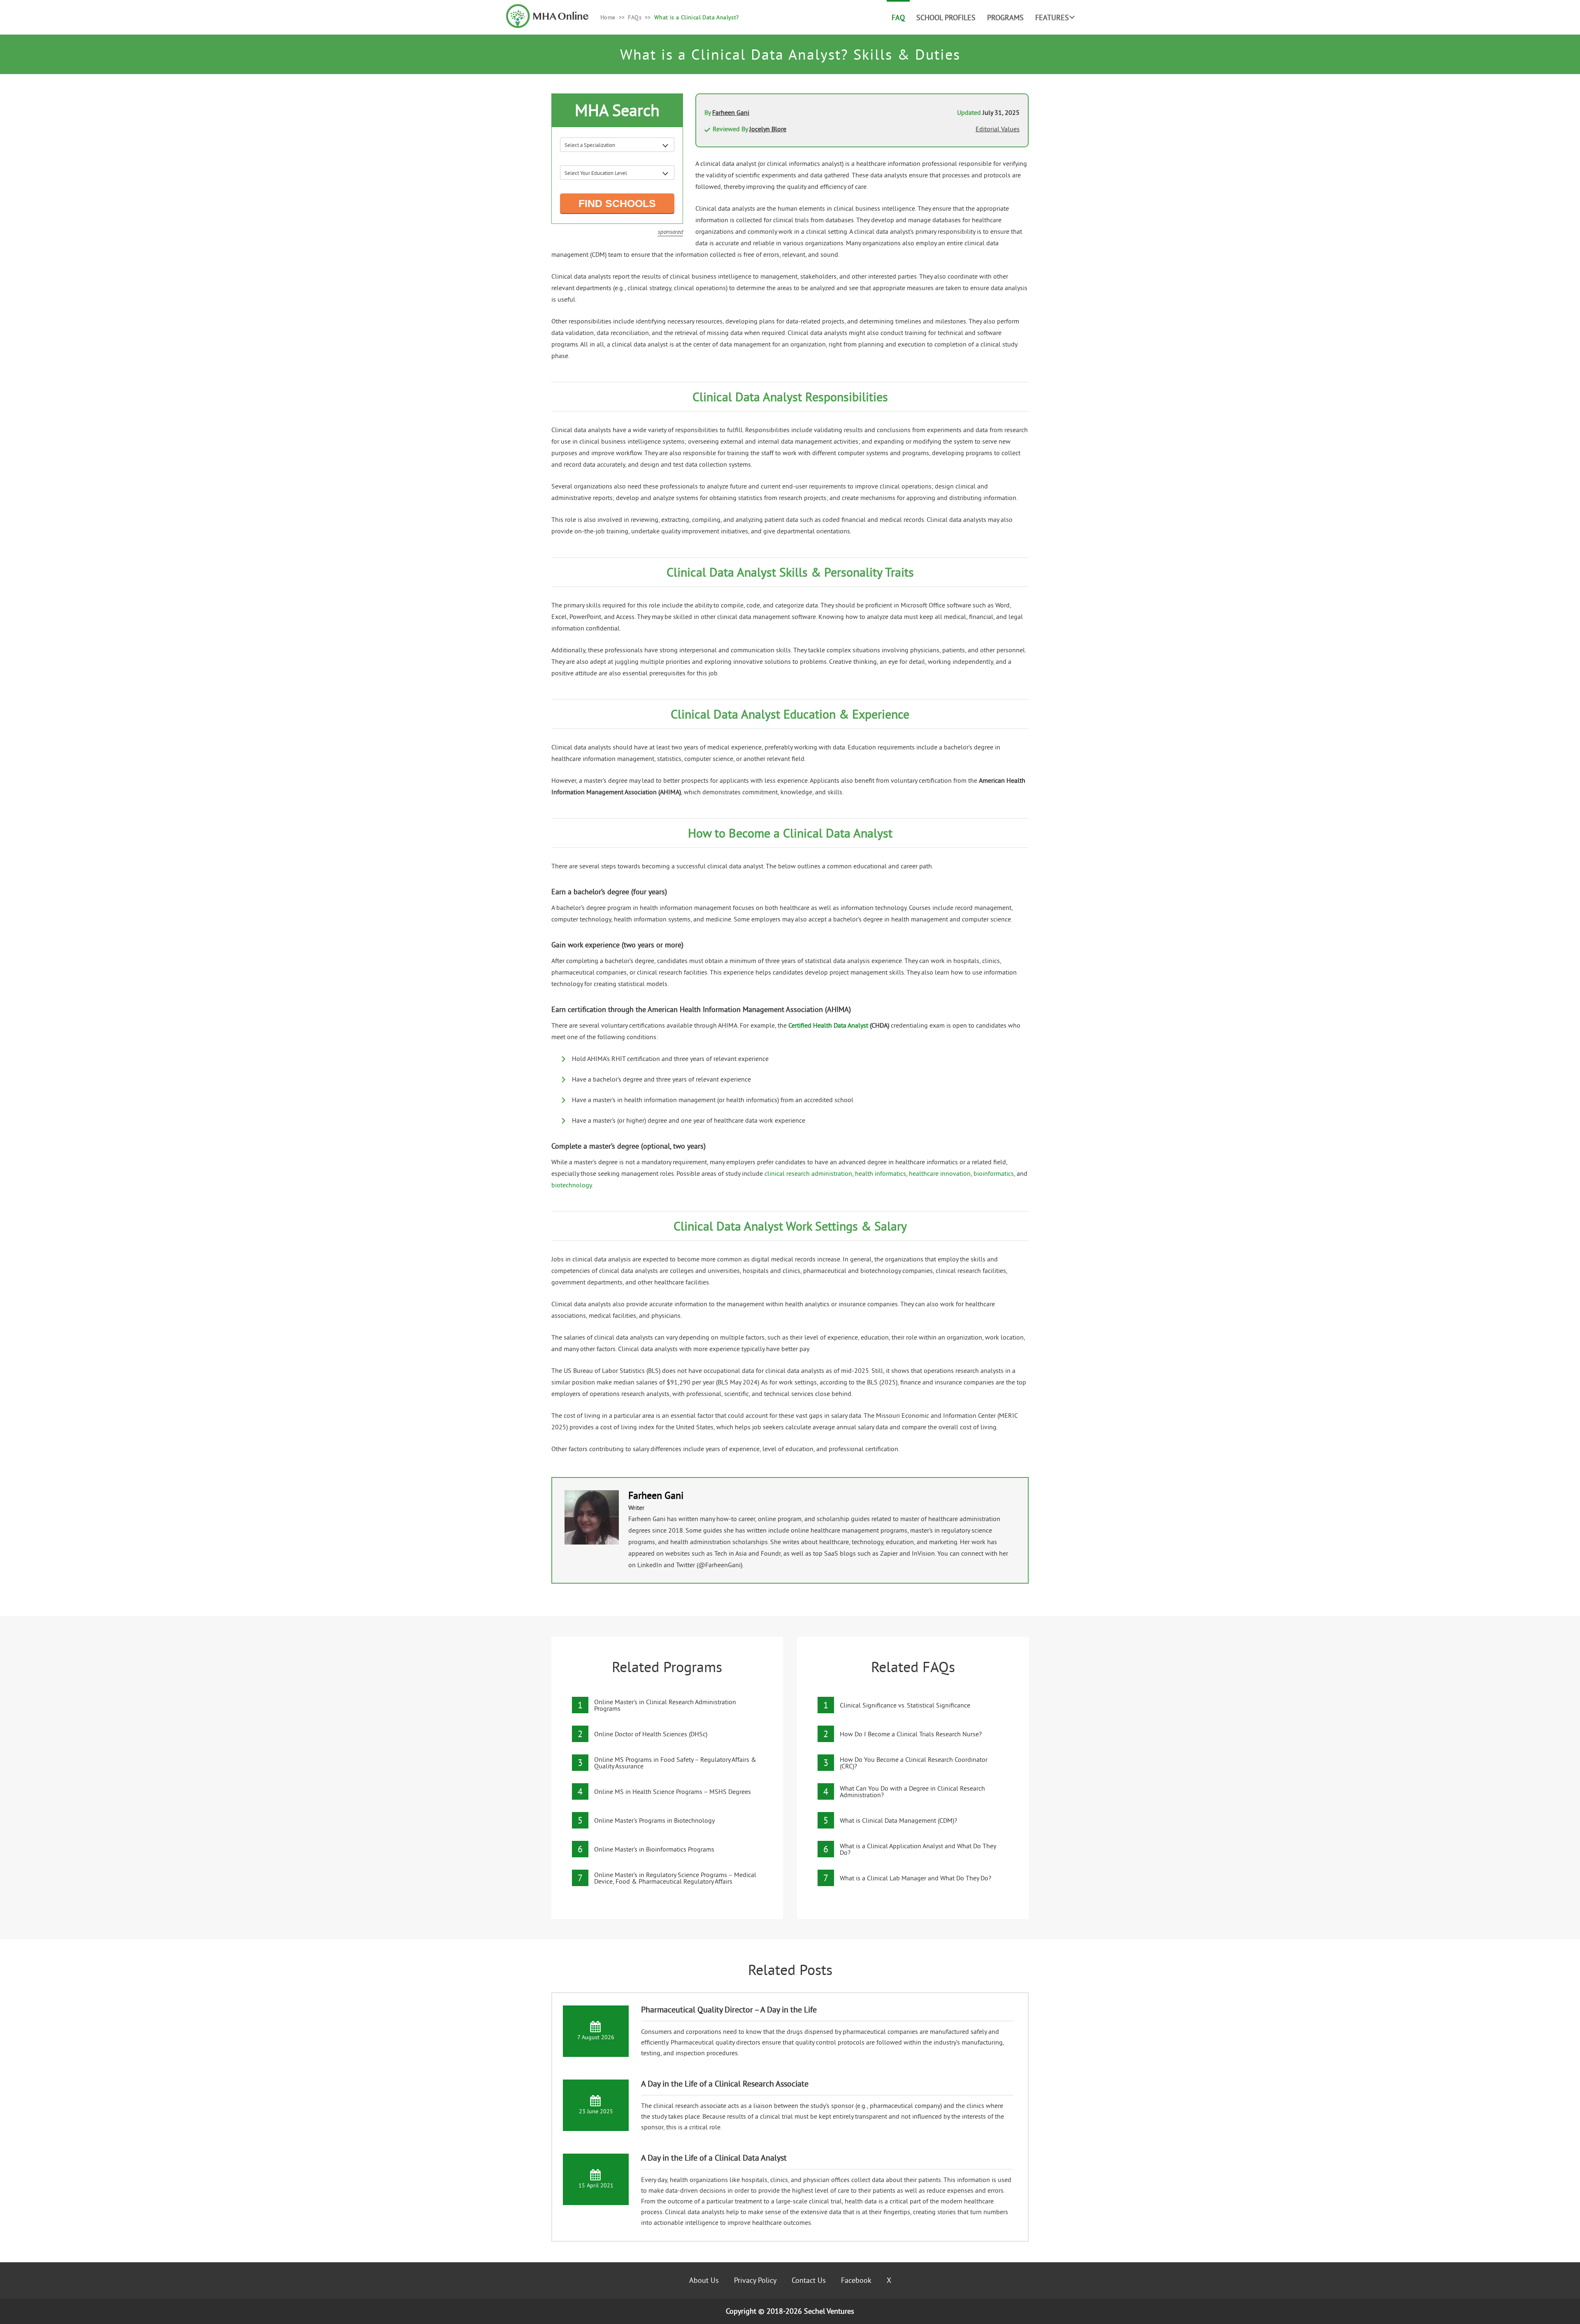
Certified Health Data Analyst (828, 1025)
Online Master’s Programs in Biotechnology (654, 1820)
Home (608, 17)
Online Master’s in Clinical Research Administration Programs (665, 1705)
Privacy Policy (755, 2280)
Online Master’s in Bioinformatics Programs (654, 1849)
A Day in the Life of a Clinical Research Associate (725, 2083)
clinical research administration (808, 1173)
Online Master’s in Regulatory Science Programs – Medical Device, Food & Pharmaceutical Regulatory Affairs (675, 1878)
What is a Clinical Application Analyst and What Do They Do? (918, 1849)
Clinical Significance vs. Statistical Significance (905, 1705)
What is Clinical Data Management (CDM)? (898, 1820)
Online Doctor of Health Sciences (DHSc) (651, 1734)
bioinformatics (994, 1173)
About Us (704, 2280)
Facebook (856, 2280)
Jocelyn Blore (768, 129)
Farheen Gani (731, 112)
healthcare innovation (940, 1173)
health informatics (881, 1173)
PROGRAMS (1005, 17)
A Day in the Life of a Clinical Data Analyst (714, 2158)
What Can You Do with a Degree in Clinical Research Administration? (912, 1791)
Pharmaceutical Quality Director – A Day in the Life (729, 2009)
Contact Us (809, 2280)
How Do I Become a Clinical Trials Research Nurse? (911, 1734)
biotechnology (572, 1185)
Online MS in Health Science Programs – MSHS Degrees (673, 1791)
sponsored (670, 232)
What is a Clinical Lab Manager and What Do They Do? (915, 1878)
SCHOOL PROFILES (946, 17)
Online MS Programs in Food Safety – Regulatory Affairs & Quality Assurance (675, 1763)
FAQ (898, 17)
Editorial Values (998, 129)
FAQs (635, 17)
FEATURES (1052, 17)
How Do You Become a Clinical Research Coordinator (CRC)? (914, 1763)
